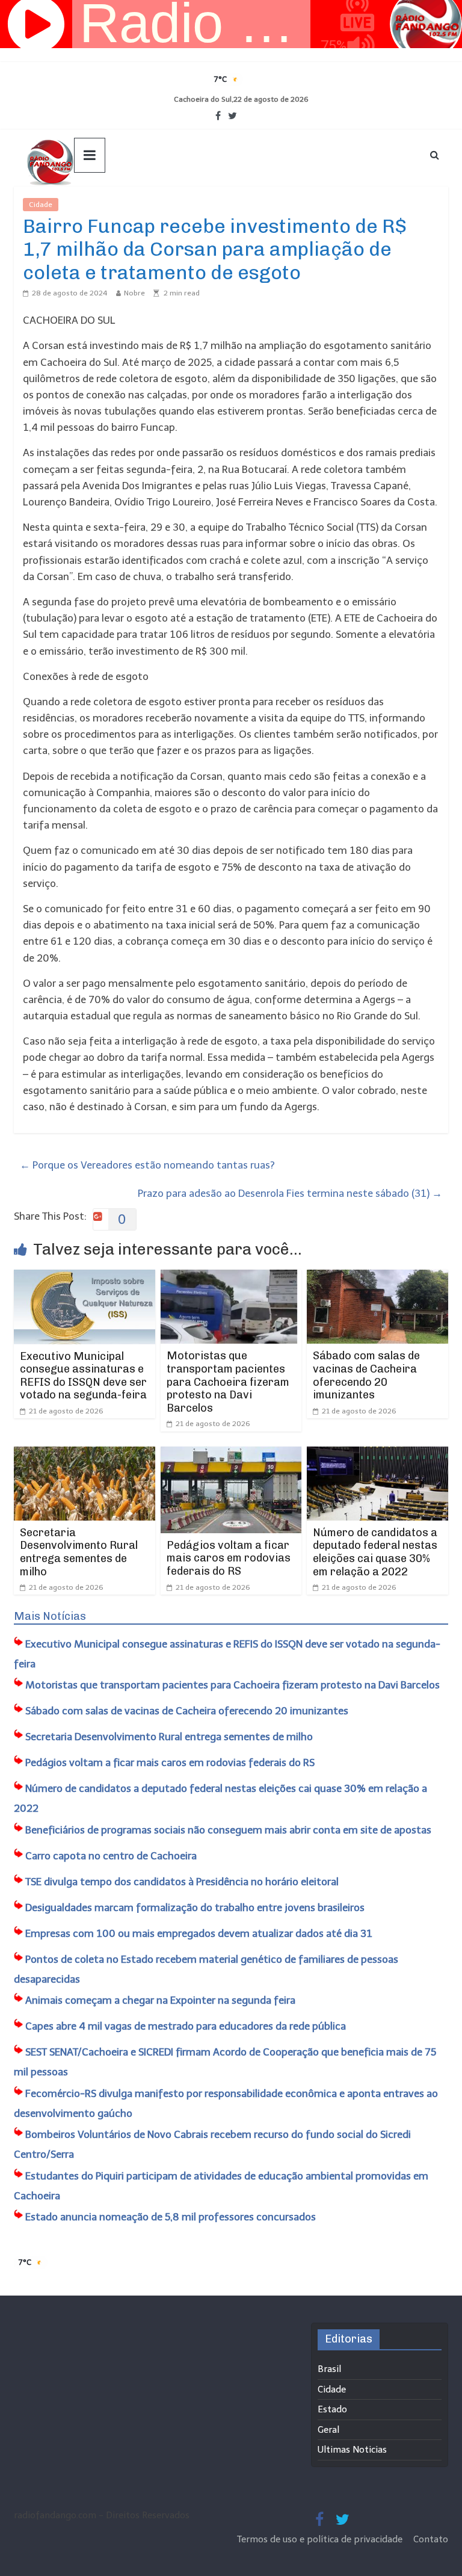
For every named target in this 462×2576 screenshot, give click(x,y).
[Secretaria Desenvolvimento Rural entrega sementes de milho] (85, 1454)
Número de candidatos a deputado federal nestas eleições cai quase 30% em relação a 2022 (375, 1552)
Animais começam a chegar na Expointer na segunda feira (160, 2000)
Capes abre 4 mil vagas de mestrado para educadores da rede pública (186, 2026)
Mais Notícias (50, 1616)
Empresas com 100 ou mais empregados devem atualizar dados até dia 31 (199, 1933)
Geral (328, 2430)
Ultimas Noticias (94, 205)
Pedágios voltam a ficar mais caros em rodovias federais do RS (229, 1558)
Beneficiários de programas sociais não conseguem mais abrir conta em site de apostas (228, 1830)
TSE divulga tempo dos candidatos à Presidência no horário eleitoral (182, 1882)
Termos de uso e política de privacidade (321, 2539)
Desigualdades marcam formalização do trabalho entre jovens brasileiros (195, 1907)
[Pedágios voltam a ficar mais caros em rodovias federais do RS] (231, 1454)
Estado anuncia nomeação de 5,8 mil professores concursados (171, 2217)
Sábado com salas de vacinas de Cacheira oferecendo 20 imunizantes (366, 1375)
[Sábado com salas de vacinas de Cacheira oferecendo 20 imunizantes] (377, 1277)
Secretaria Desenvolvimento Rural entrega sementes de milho (79, 1552)
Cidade (41, 205)
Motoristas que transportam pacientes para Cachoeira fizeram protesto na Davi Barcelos (228, 1382)
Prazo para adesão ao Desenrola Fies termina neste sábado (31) (290, 1193)
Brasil (329, 2369)
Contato (431, 2539)
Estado (332, 2409)
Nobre (134, 293)
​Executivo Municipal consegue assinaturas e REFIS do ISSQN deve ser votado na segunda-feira (83, 1376)
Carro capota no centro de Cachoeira (111, 1856)
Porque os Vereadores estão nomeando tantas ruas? (147, 1165)
